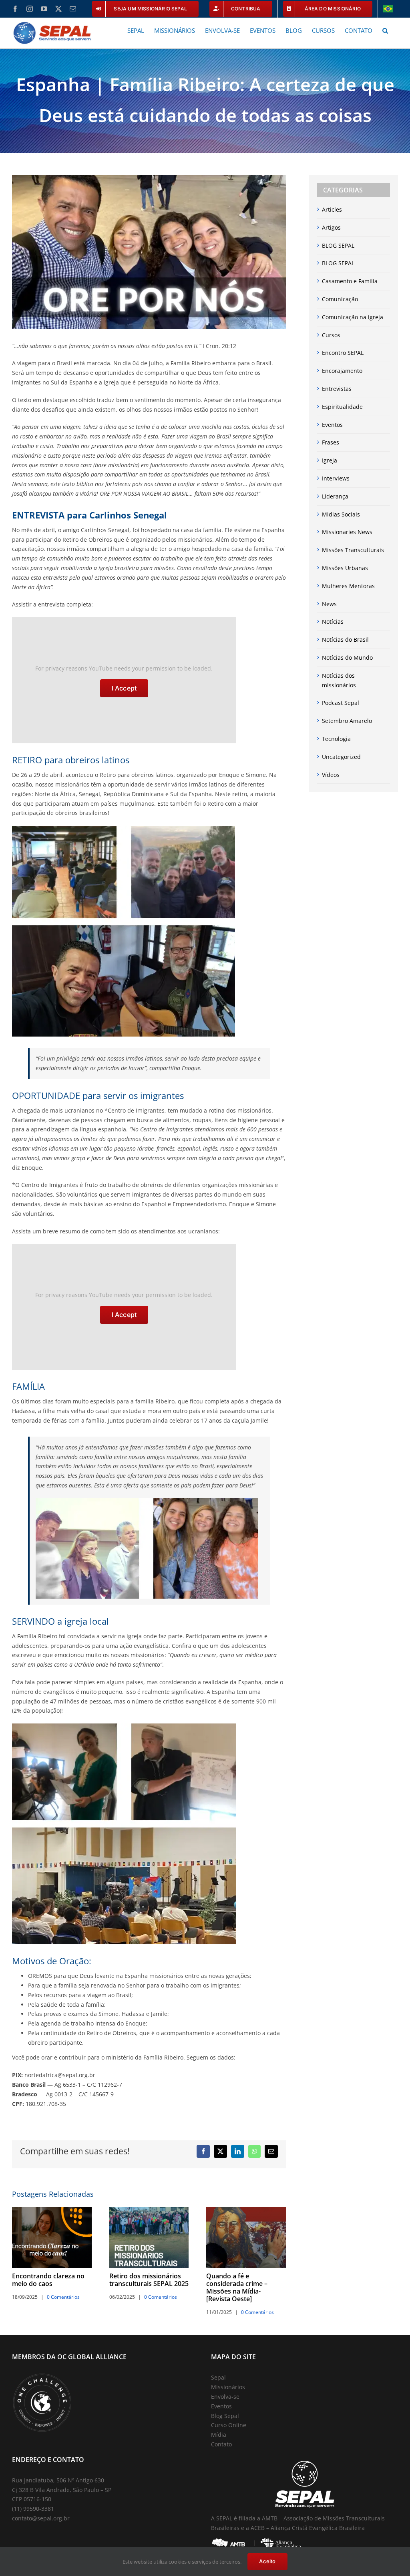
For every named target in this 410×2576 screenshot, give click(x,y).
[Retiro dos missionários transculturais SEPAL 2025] (149, 2211)
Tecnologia (336, 739)
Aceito (267, 2561)
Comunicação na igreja (353, 317)
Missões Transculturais (353, 550)
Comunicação (340, 299)
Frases (331, 442)
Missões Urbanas (345, 568)
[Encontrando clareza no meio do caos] (52, 2211)
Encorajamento (342, 371)
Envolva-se (225, 2397)
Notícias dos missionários (339, 680)
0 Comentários (63, 2297)
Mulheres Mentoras (348, 586)
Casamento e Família (350, 281)
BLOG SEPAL (338, 245)
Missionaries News (347, 532)
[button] (385, 30)
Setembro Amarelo (347, 721)
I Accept (124, 688)
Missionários (228, 2387)
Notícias (333, 621)
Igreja (330, 460)
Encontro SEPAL (343, 353)
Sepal (218, 2377)
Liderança (335, 496)
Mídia (219, 2435)
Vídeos (331, 775)
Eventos (332, 425)
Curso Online (229, 2425)
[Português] (388, 9)
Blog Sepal (225, 2416)
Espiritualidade (342, 407)
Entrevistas (337, 389)
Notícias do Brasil (345, 639)
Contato (221, 2444)
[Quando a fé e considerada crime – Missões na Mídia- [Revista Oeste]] (246, 2211)
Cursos (331, 335)
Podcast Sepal (341, 703)
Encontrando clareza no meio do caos (48, 2280)
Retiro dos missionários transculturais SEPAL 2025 (149, 2280)
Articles (332, 209)
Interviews (336, 478)
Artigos (331, 227)
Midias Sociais (341, 514)
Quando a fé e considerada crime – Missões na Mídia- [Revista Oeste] (237, 2287)
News (329, 604)
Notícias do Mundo (347, 658)
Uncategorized (341, 757)
